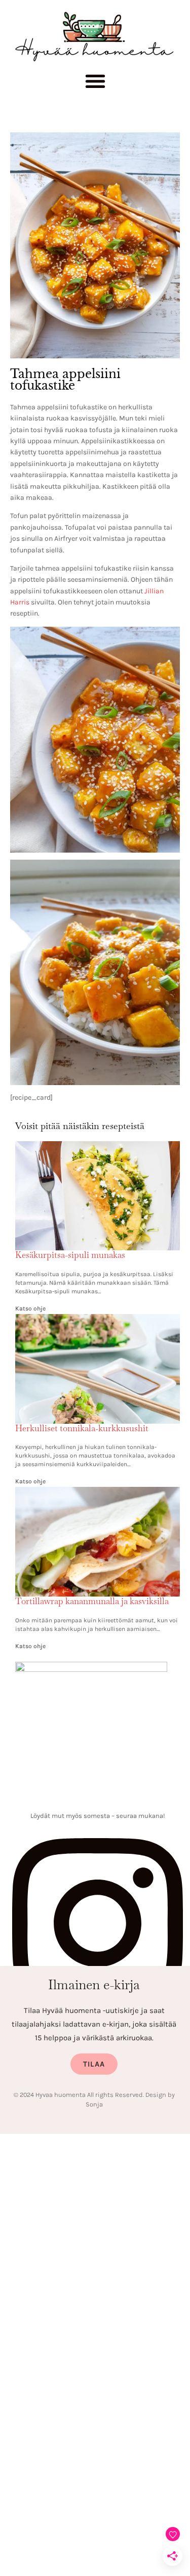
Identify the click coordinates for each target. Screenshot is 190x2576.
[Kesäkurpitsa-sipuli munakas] (98, 1147)
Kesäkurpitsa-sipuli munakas (70, 1255)
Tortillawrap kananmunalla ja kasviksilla (92, 1601)
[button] (95, 84)
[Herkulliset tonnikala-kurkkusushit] (98, 1320)
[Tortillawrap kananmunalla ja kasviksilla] (98, 1493)
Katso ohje (30, 1308)
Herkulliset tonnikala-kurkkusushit (82, 1428)
